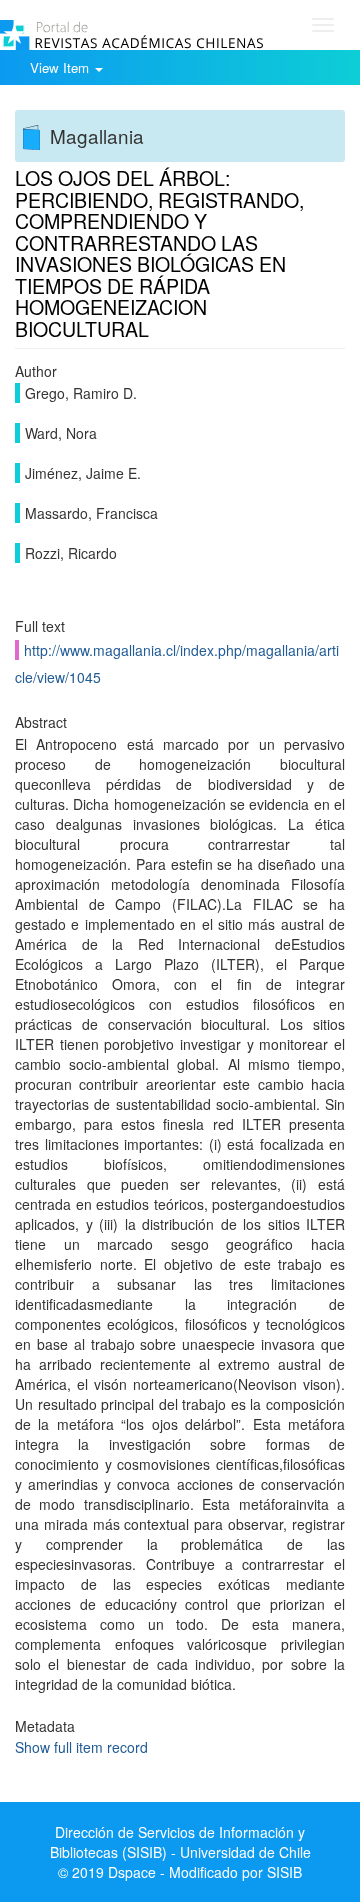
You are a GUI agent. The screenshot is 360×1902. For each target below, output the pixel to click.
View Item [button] (61, 67)
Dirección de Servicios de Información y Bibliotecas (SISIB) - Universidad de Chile (180, 1842)
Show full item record (81, 1747)
